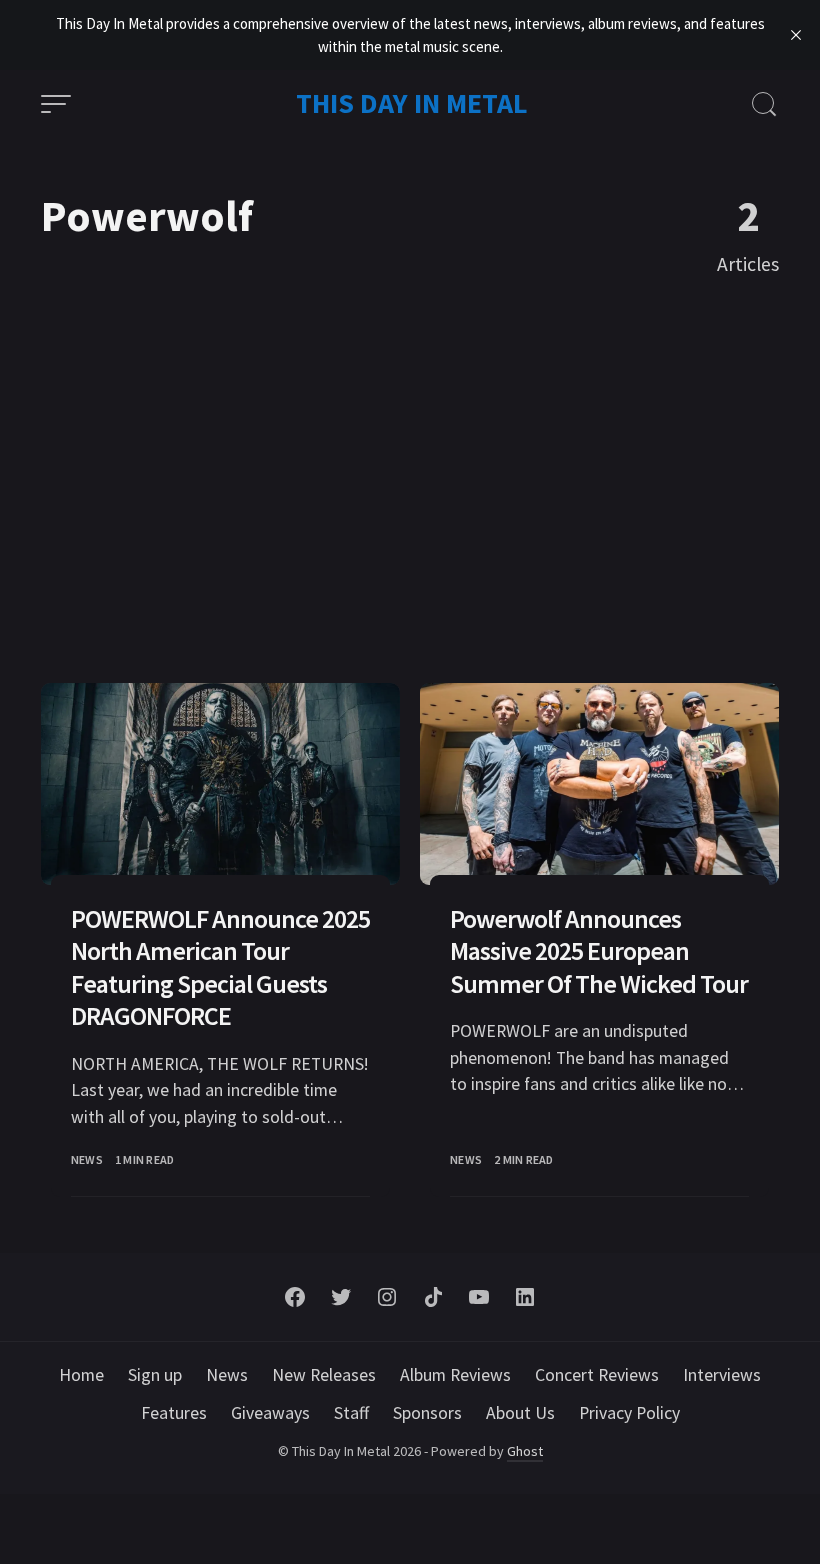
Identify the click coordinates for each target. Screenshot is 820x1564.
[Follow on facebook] (295, 1297)
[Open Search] (764, 104)
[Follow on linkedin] (525, 1297)
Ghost (525, 1451)
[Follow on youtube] (479, 1297)
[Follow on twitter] (341, 1297)
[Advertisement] (410, 488)
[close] (796, 35)
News (87, 1159)
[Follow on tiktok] (433, 1297)
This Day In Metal (412, 103)
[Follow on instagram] (387, 1297)
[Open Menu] (56, 104)
